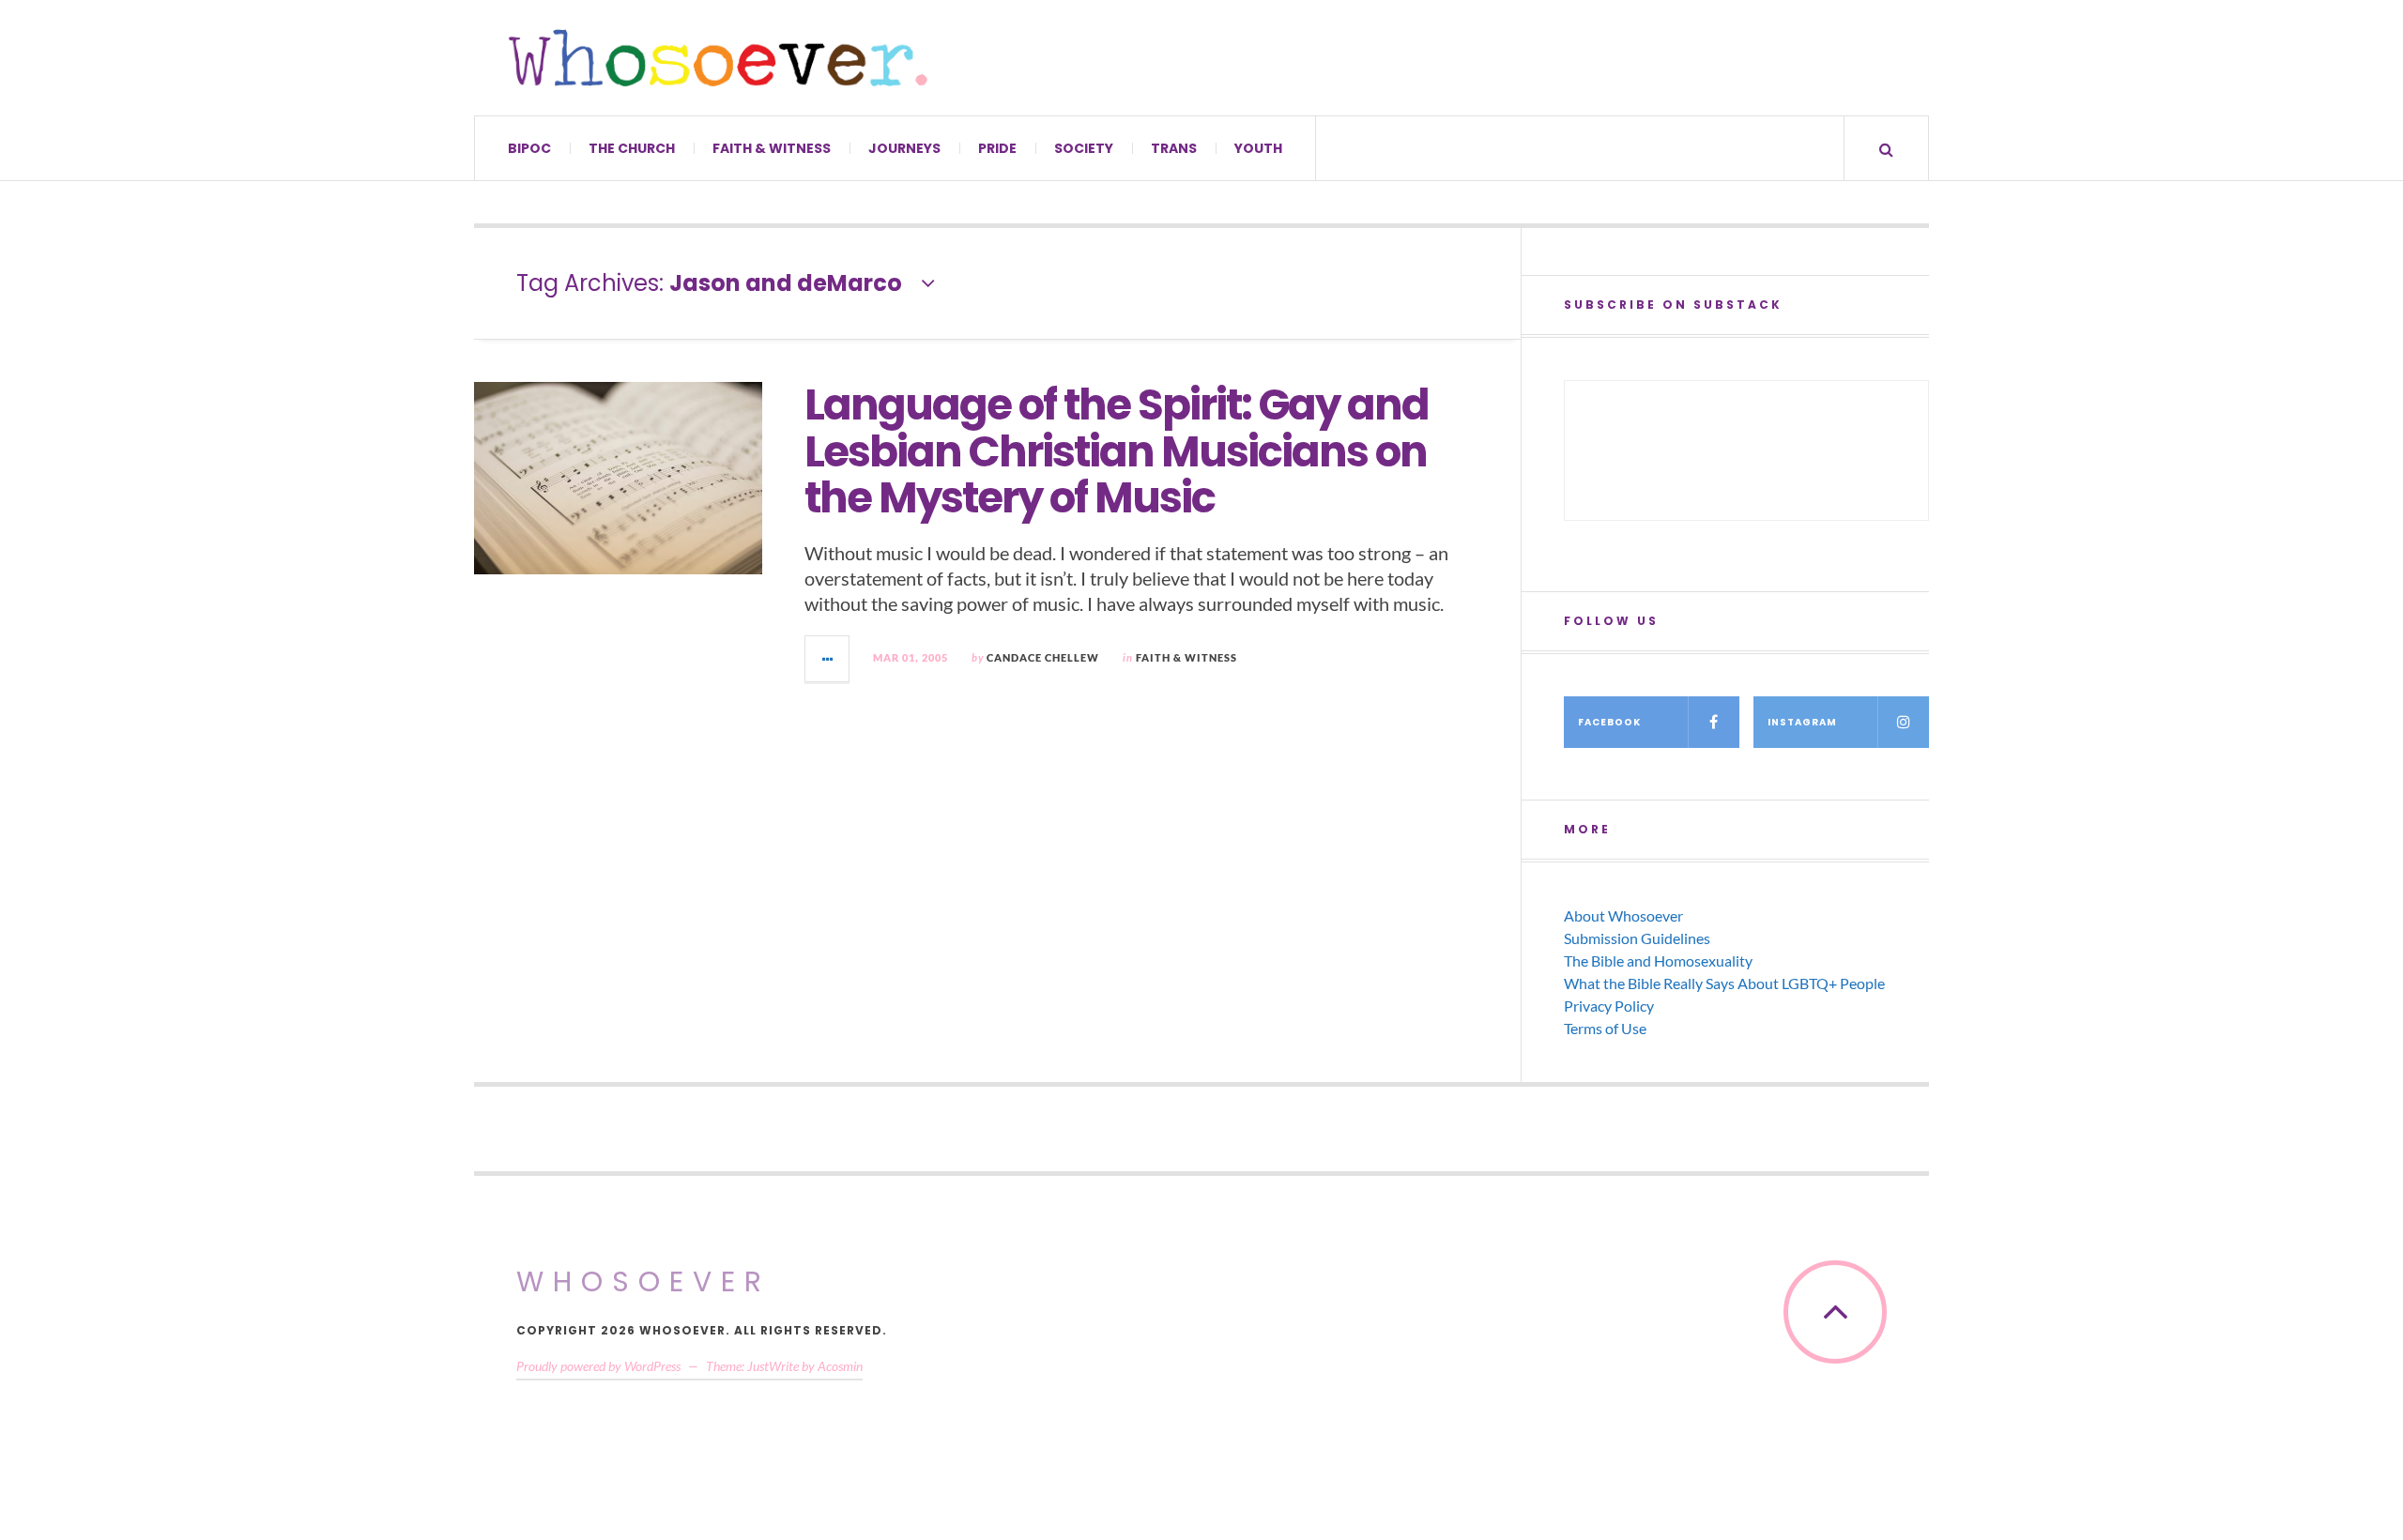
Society (1084, 148)
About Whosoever (1623, 915)
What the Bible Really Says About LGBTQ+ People (1724, 983)
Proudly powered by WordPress (598, 1366)
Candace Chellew (1043, 657)
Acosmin (840, 1366)
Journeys (904, 148)
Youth (1258, 148)
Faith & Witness (772, 148)
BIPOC (529, 148)
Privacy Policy (1609, 1006)
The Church (632, 148)
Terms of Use (1605, 1028)
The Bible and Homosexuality (1658, 961)
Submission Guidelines (1637, 938)
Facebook (1609, 722)
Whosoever (643, 1281)
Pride (997, 148)
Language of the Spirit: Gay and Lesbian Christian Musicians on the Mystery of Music (1117, 451)
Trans (1174, 148)
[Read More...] (828, 659)
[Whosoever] (718, 58)
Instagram (1802, 722)
